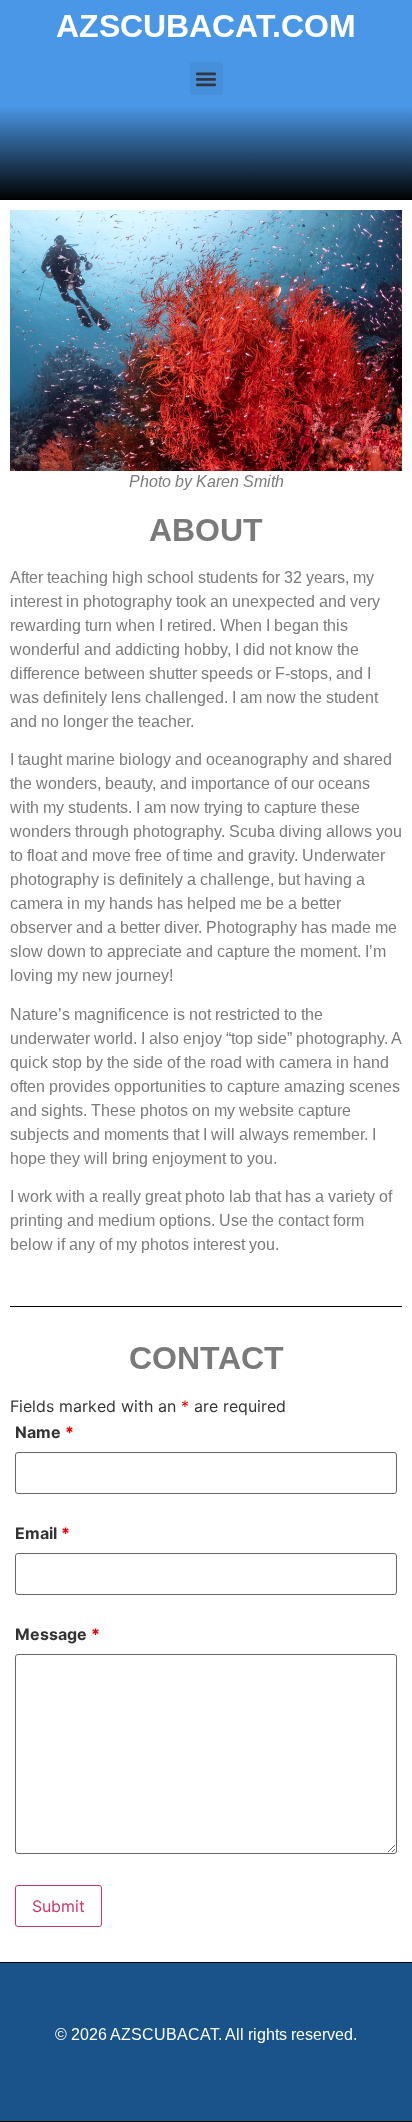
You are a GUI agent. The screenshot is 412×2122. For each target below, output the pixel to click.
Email (42, 1533)
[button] (206, 78)
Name (44, 1432)
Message (57, 1634)
